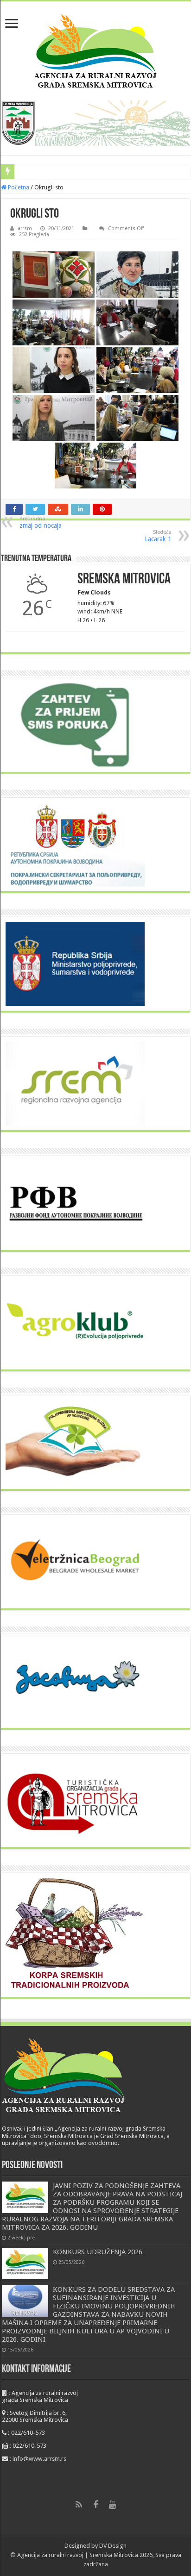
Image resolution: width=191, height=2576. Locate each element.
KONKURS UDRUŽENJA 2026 (98, 2252)
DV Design (113, 2546)
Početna (18, 187)
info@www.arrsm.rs (39, 2459)
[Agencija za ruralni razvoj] (96, 49)
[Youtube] (112, 2505)
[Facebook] (95, 2505)
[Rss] (79, 2505)
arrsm (25, 228)
